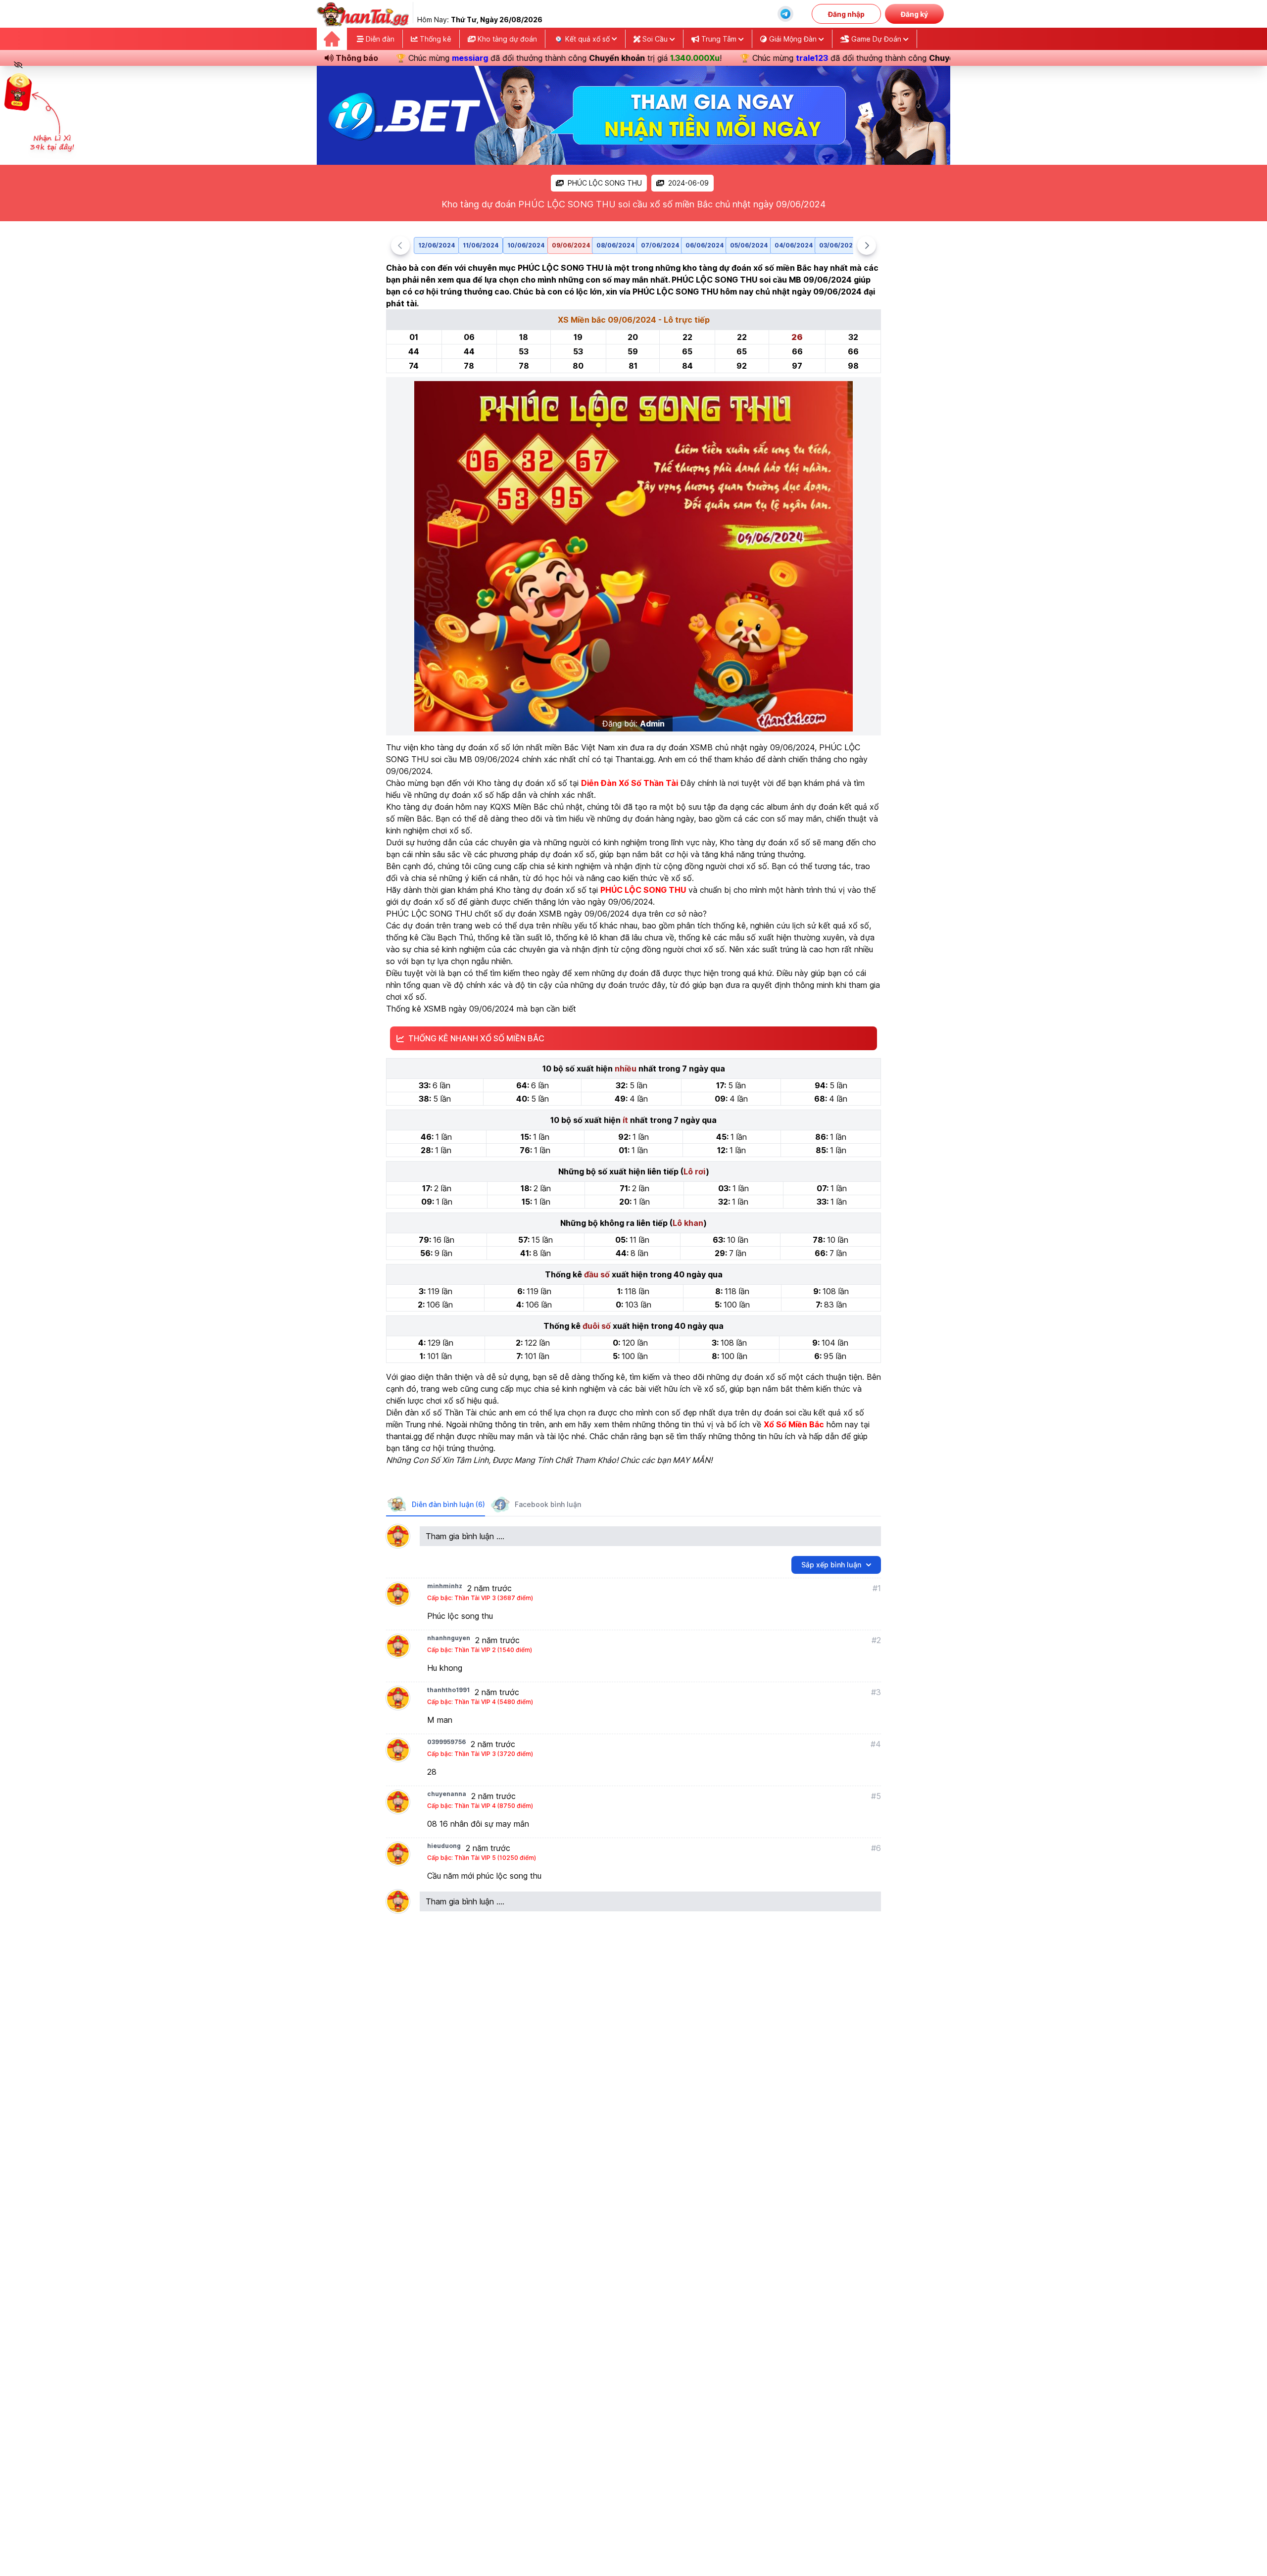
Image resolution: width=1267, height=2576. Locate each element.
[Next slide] (867, 245)
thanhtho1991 (448, 1690)
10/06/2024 (526, 245)
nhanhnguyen (449, 1638)
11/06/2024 (481, 245)
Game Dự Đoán (876, 39)
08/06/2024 (615, 245)
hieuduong (444, 1846)
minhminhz (445, 1586)
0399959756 (446, 1742)
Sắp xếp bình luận (831, 1565)
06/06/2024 (705, 245)
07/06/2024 (660, 245)
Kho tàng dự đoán (506, 39)
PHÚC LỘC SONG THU (605, 183)
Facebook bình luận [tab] (548, 1504)
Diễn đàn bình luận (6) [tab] (448, 1504)
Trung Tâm (719, 39)
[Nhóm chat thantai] (785, 14)
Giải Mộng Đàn (793, 39)
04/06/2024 (794, 245)
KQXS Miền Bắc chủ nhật (536, 807)
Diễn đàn (379, 39)
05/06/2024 (749, 245)
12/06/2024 (437, 245)
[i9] (633, 115)
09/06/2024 (571, 245)
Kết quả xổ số (587, 39)
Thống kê (435, 39)
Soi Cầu (655, 39)
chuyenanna (447, 1794)
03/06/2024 (838, 245)
